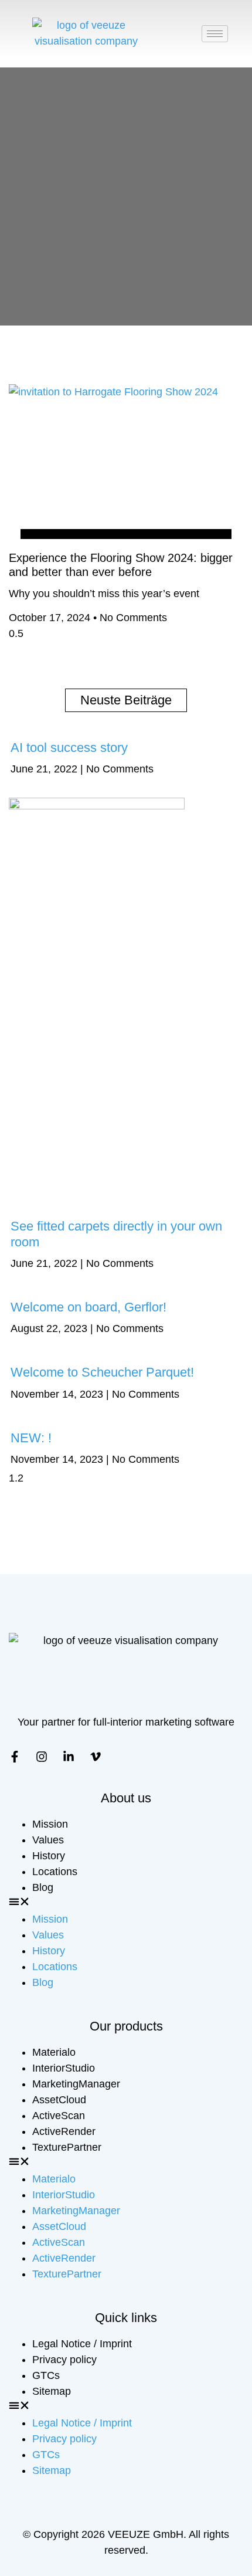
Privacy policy (64, 2360)
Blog (43, 1887)
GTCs (46, 2375)
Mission (50, 1824)
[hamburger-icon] (215, 34)
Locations (55, 1872)
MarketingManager (76, 2084)
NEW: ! (31, 1438)
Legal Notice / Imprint (82, 2344)
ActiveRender (64, 2131)
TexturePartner (67, 2147)
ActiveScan (59, 2116)
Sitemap (52, 2391)
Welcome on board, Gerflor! (88, 1307)
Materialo (54, 2052)
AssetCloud (59, 2100)
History (49, 1856)
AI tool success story (69, 748)
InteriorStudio (64, 2068)
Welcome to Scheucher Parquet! (102, 1372)
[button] (126, 1904)
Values (48, 1840)
